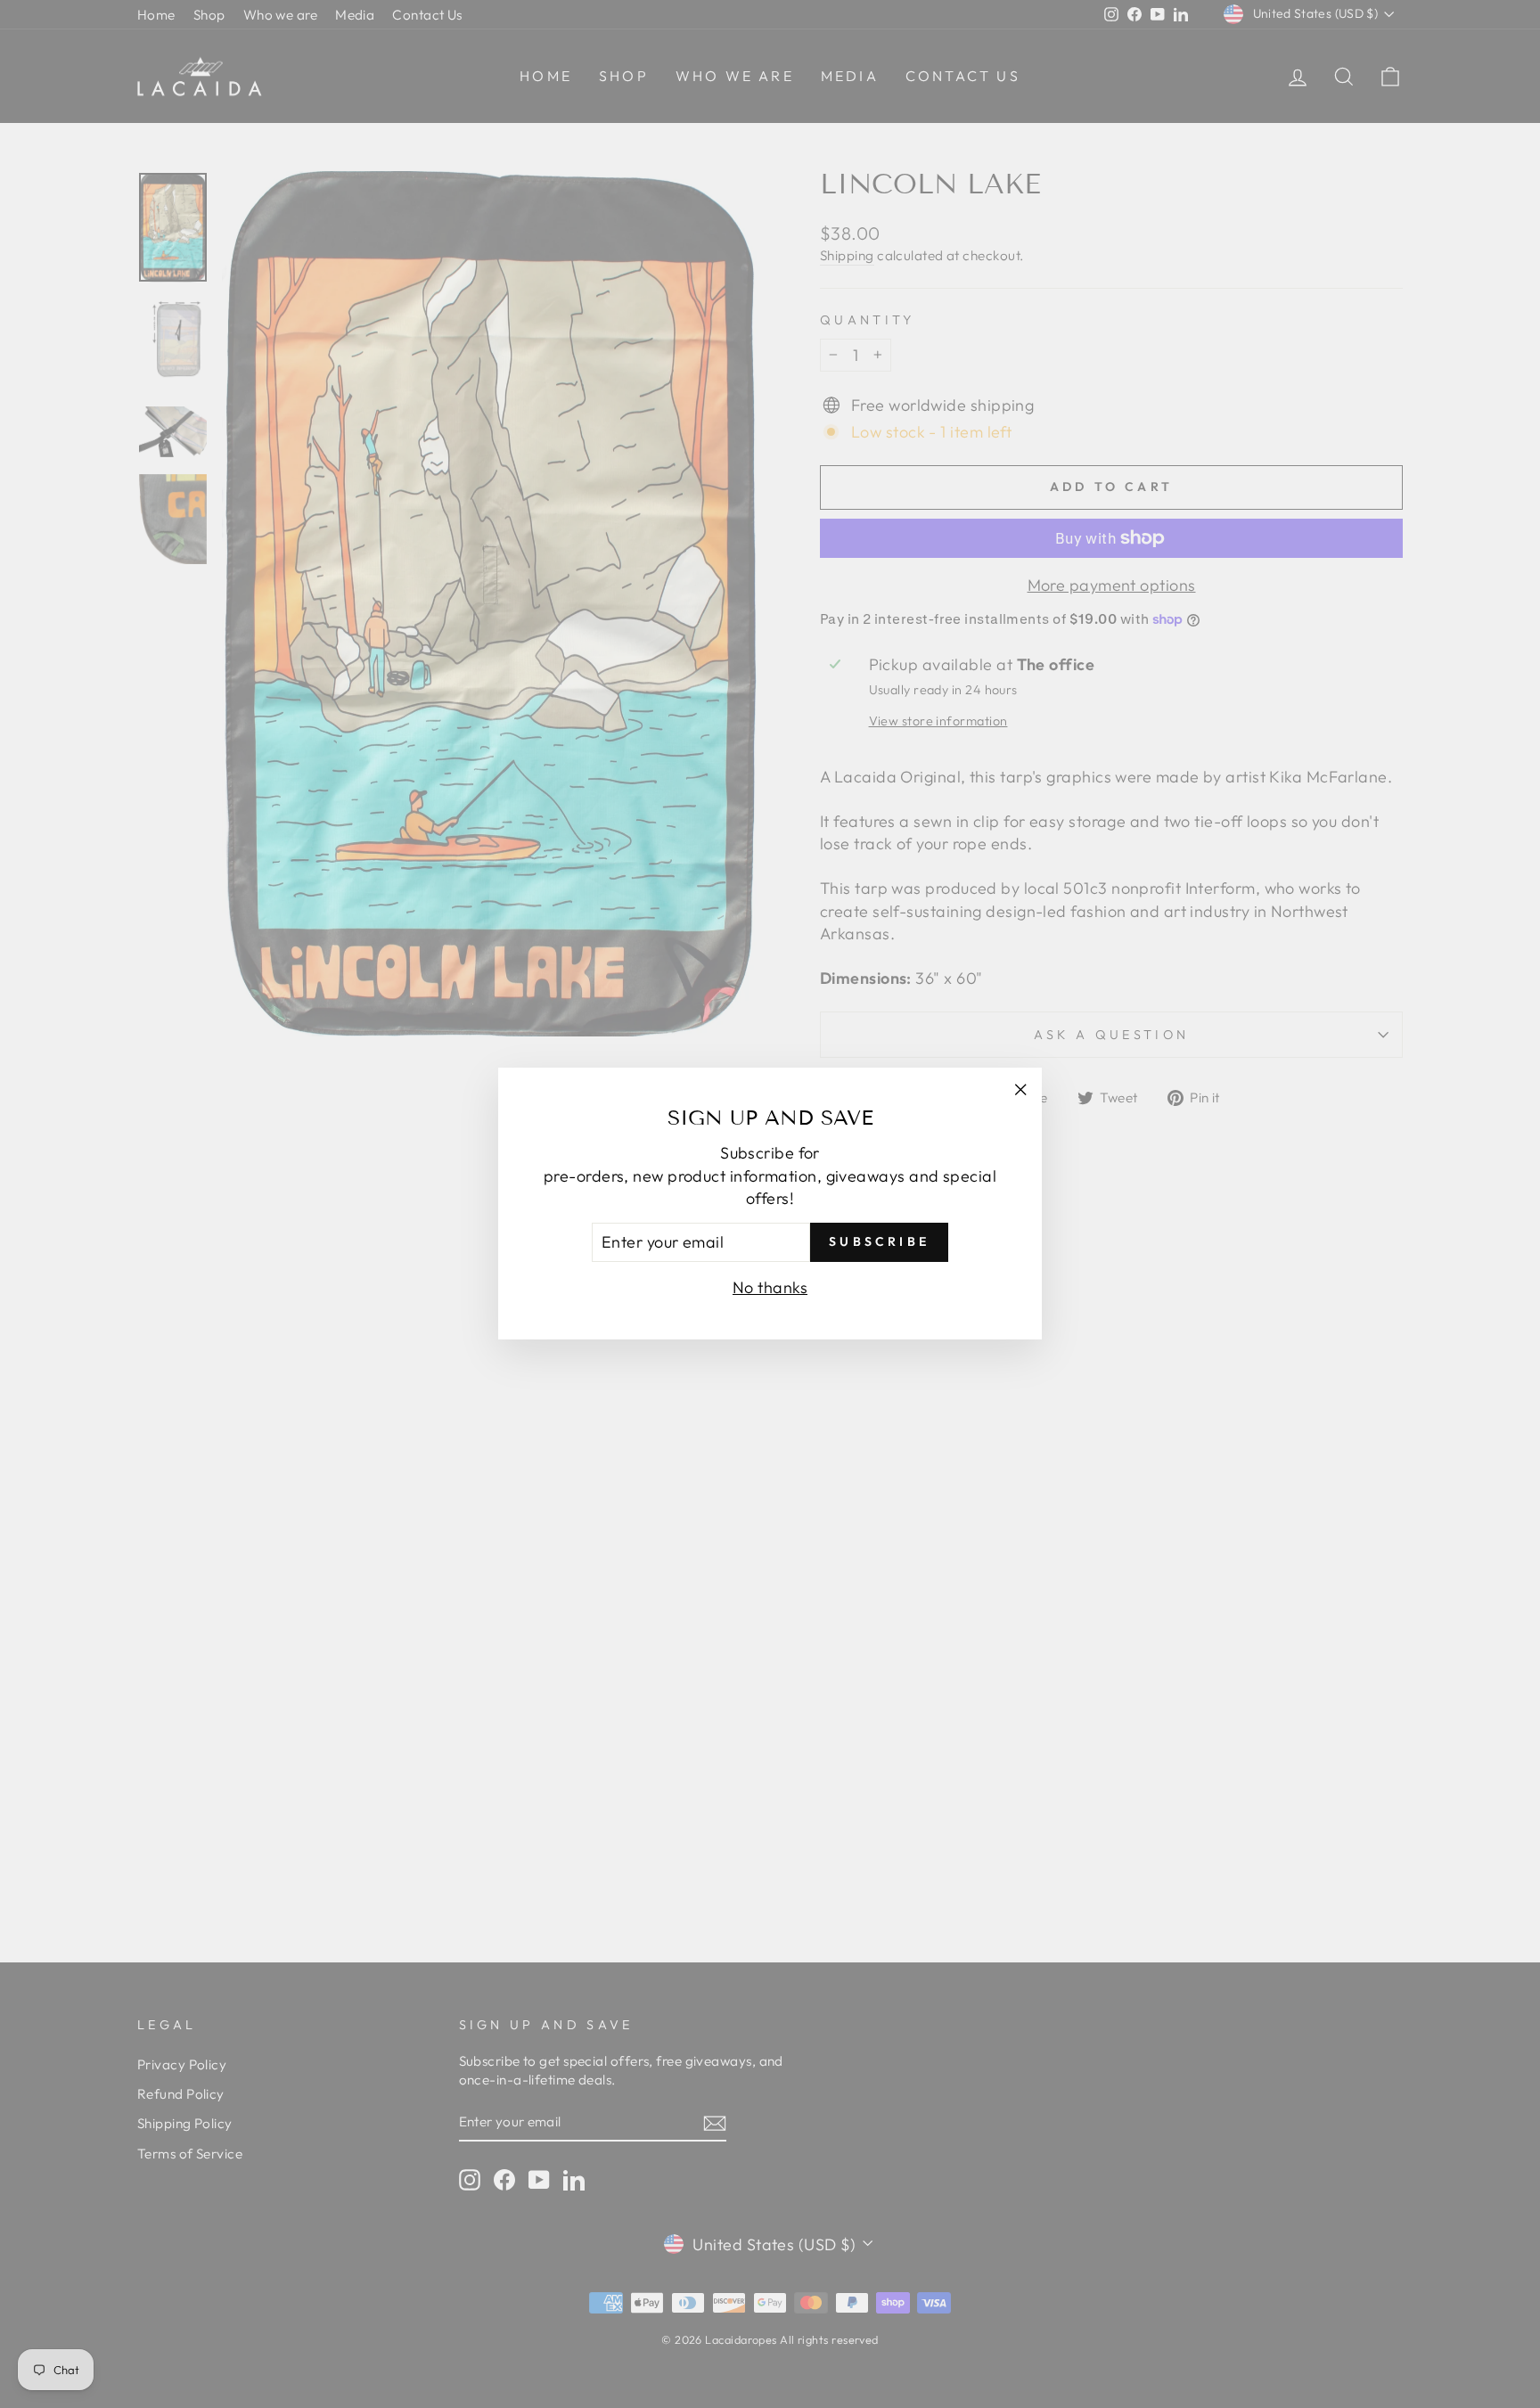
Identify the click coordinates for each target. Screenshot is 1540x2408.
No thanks (770, 1287)
